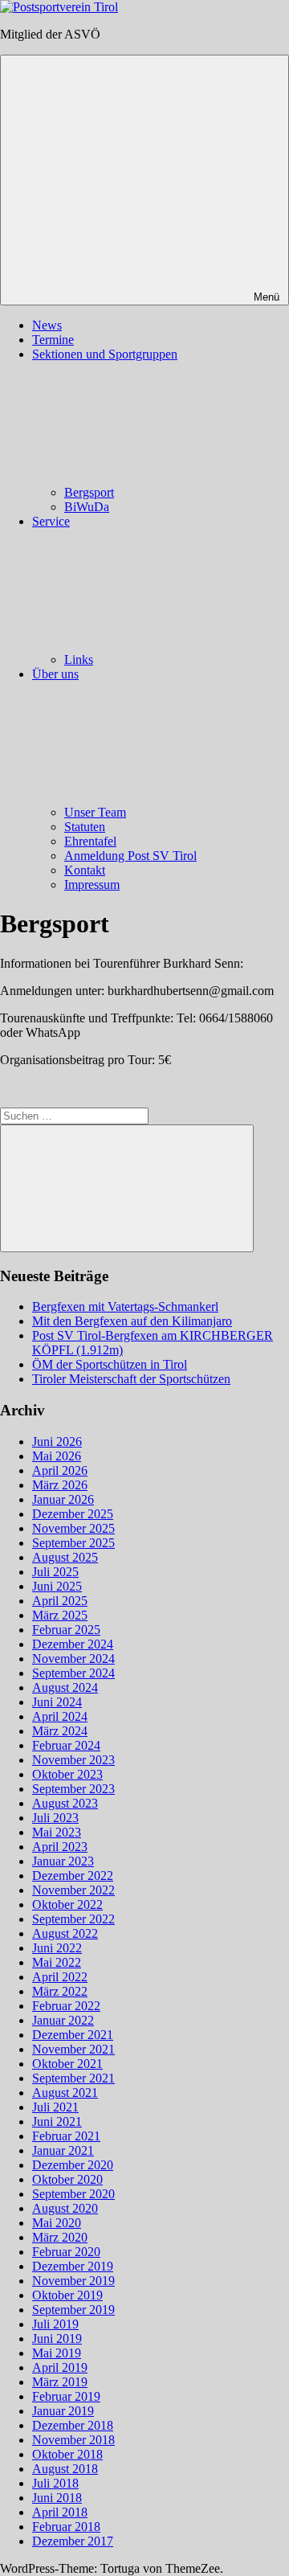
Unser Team (95, 812)
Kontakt (85, 870)
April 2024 (60, 1716)
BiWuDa (87, 507)
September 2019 (73, 2310)
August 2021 (65, 2093)
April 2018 (60, 2512)
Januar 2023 (63, 1861)
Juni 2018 (57, 2498)
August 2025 (65, 1557)
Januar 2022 (63, 2020)
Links (79, 659)
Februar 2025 (66, 1630)
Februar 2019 (66, 2396)
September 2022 (73, 1919)
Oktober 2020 (67, 2179)
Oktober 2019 (67, 2295)
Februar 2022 (66, 2006)
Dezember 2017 (73, 2541)
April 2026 (60, 1470)
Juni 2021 (57, 2121)
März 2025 (60, 1615)
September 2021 (73, 2078)
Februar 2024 (66, 1745)
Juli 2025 (55, 1572)
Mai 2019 (57, 2353)
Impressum (92, 885)
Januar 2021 (63, 2150)
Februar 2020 (66, 2252)
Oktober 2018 (67, 2454)
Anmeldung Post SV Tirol (130, 856)
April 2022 (60, 1977)
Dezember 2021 (73, 2035)
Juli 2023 (55, 1818)
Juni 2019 (57, 2338)
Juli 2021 (55, 2107)
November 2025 (73, 1528)
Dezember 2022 (73, 1876)
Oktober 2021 (67, 2064)
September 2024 (73, 1673)
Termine (53, 340)
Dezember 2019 (73, 2266)
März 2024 (60, 1731)
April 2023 (60, 1847)
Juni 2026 (57, 1442)
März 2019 (60, 2382)
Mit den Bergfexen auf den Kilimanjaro (132, 1321)
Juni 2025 (57, 1586)
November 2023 (73, 1760)
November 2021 (73, 2049)
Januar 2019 (63, 2411)
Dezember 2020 (73, 2165)
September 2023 (73, 1789)
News (47, 325)
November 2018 (73, 2440)
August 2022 (65, 1933)
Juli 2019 (55, 2324)
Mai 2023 (57, 1832)
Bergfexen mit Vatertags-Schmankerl (125, 1306)
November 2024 (73, 1659)
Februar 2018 (66, 2527)
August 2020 (65, 2208)
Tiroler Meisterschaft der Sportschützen (131, 1379)
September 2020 (73, 2194)
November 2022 (73, 1890)
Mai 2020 (57, 2223)
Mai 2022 (57, 1962)
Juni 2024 (57, 1702)
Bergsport (89, 492)
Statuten (85, 827)
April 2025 (60, 1601)
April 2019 (60, 2367)
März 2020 (60, 2237)
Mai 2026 (57, 1456)
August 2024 (65, 1687)
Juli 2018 (55, 2483)
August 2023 (65, 1803)
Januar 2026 (63, 1499)
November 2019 (73, 2281)
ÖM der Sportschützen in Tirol (110, 1364)
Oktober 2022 (67, 1904)
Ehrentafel (90, 841)
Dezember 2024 (73, 1644)
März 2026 (60, 1485)
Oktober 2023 (67, 1774)
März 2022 (60, 1991)
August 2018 (65, 2469)
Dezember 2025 (73, 1514)
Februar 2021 (66, 2136)
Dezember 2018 (73, 2425)
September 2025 (73, 1543)
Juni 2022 (57, 1948)
